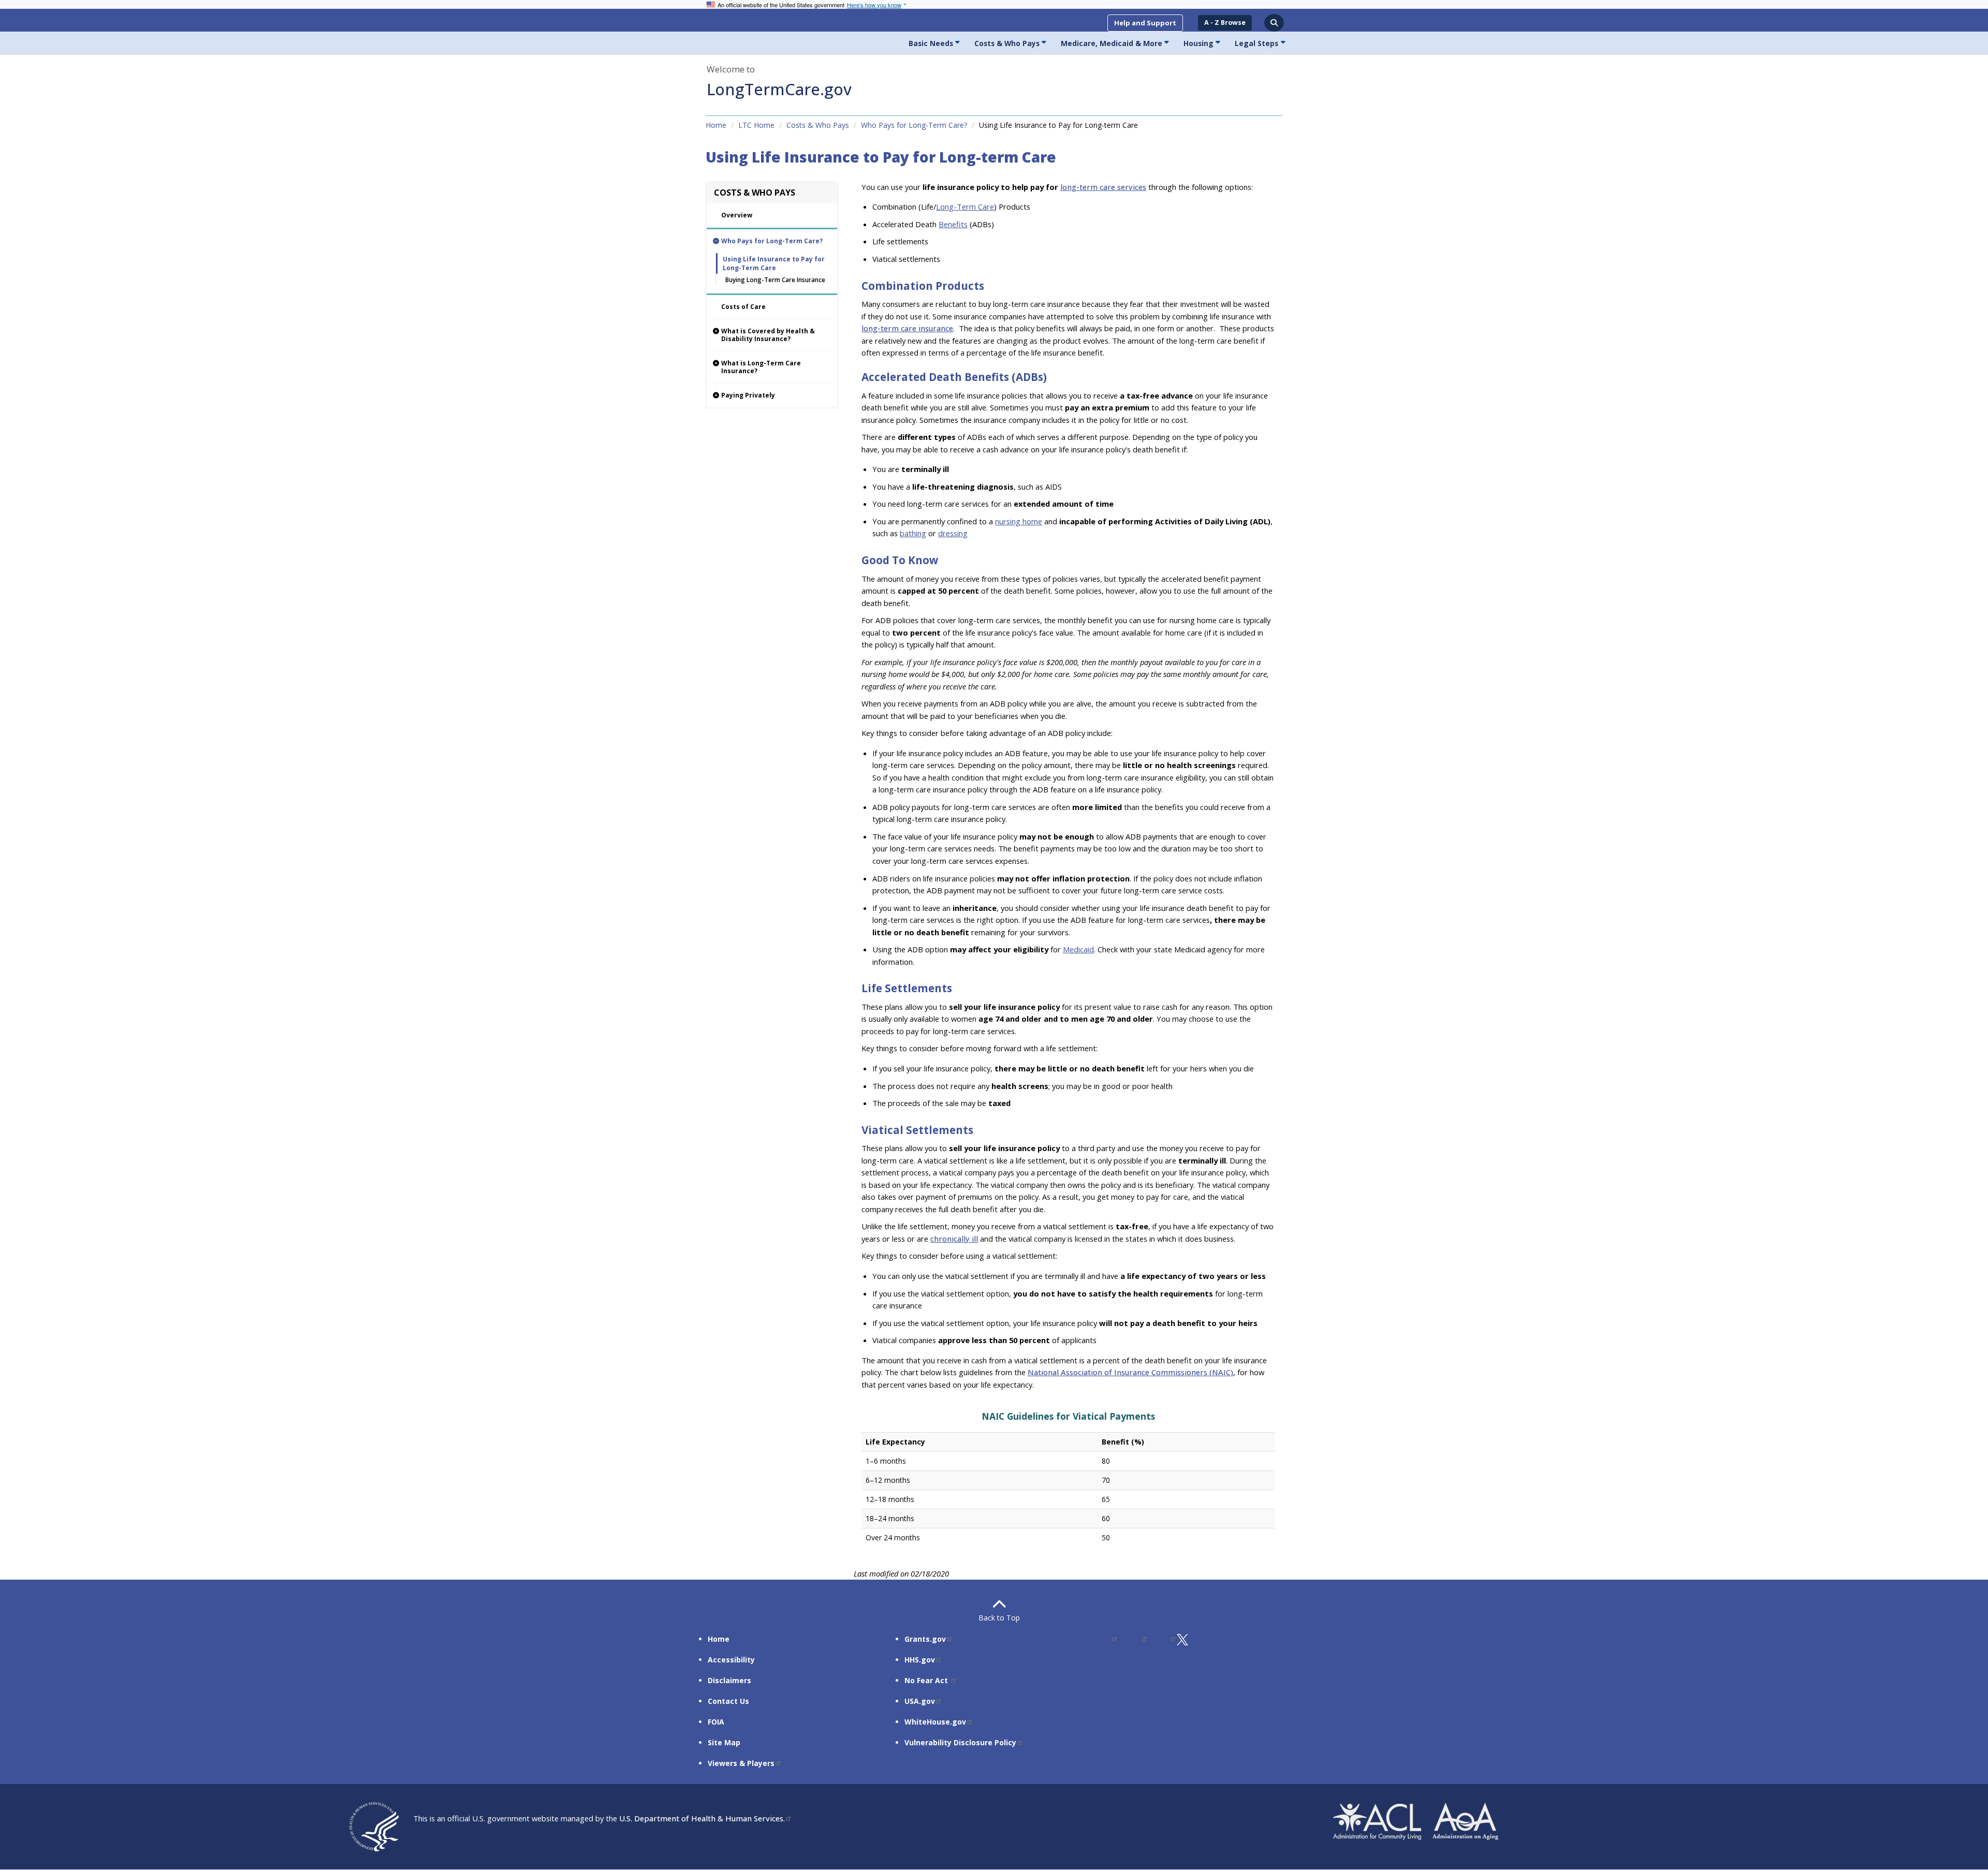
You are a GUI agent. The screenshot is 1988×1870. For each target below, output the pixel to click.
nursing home (1019, 521)
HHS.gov (920, 1660)
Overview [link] (737, 215)
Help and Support (1145, 23)
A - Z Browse (1225, 23)
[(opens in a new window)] (1105, 1639)
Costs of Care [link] (743, 307)
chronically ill (954, 1239)
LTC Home (756, 125)
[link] (772, 241)
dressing (953, 533)
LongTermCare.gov (779, 89)
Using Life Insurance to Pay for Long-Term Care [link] (774, 263)
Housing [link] (1198, 43)
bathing (913, 533)
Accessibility (731, 1660)
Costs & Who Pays (818, 125)
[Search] (1274, 23)
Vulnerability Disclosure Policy (960, 1742)
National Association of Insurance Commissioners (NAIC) (1130, 1372)
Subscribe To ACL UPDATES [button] (1153, 1661)
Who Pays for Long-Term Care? (914, 125)
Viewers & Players (741, 1763)
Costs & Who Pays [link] (1007, 43)
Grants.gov (925, 1639)
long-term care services (1103, 187)
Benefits (953, 224)
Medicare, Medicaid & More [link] (1112, 43)
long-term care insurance (907, 328)
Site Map (724, 1742)
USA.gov (920, 1701)
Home (716, 125)
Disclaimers (729, 1680)
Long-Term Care (965, 207)
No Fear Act (927, 1680)
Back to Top (994, 1618)
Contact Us (728, 1701)
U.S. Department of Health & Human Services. (702, 1818)
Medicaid (1078, 949)
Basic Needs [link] (931, 43)
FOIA (716, 1722)
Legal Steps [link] (1256, 43)
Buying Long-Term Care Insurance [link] (775, 280)
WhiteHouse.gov (935, 1722)
